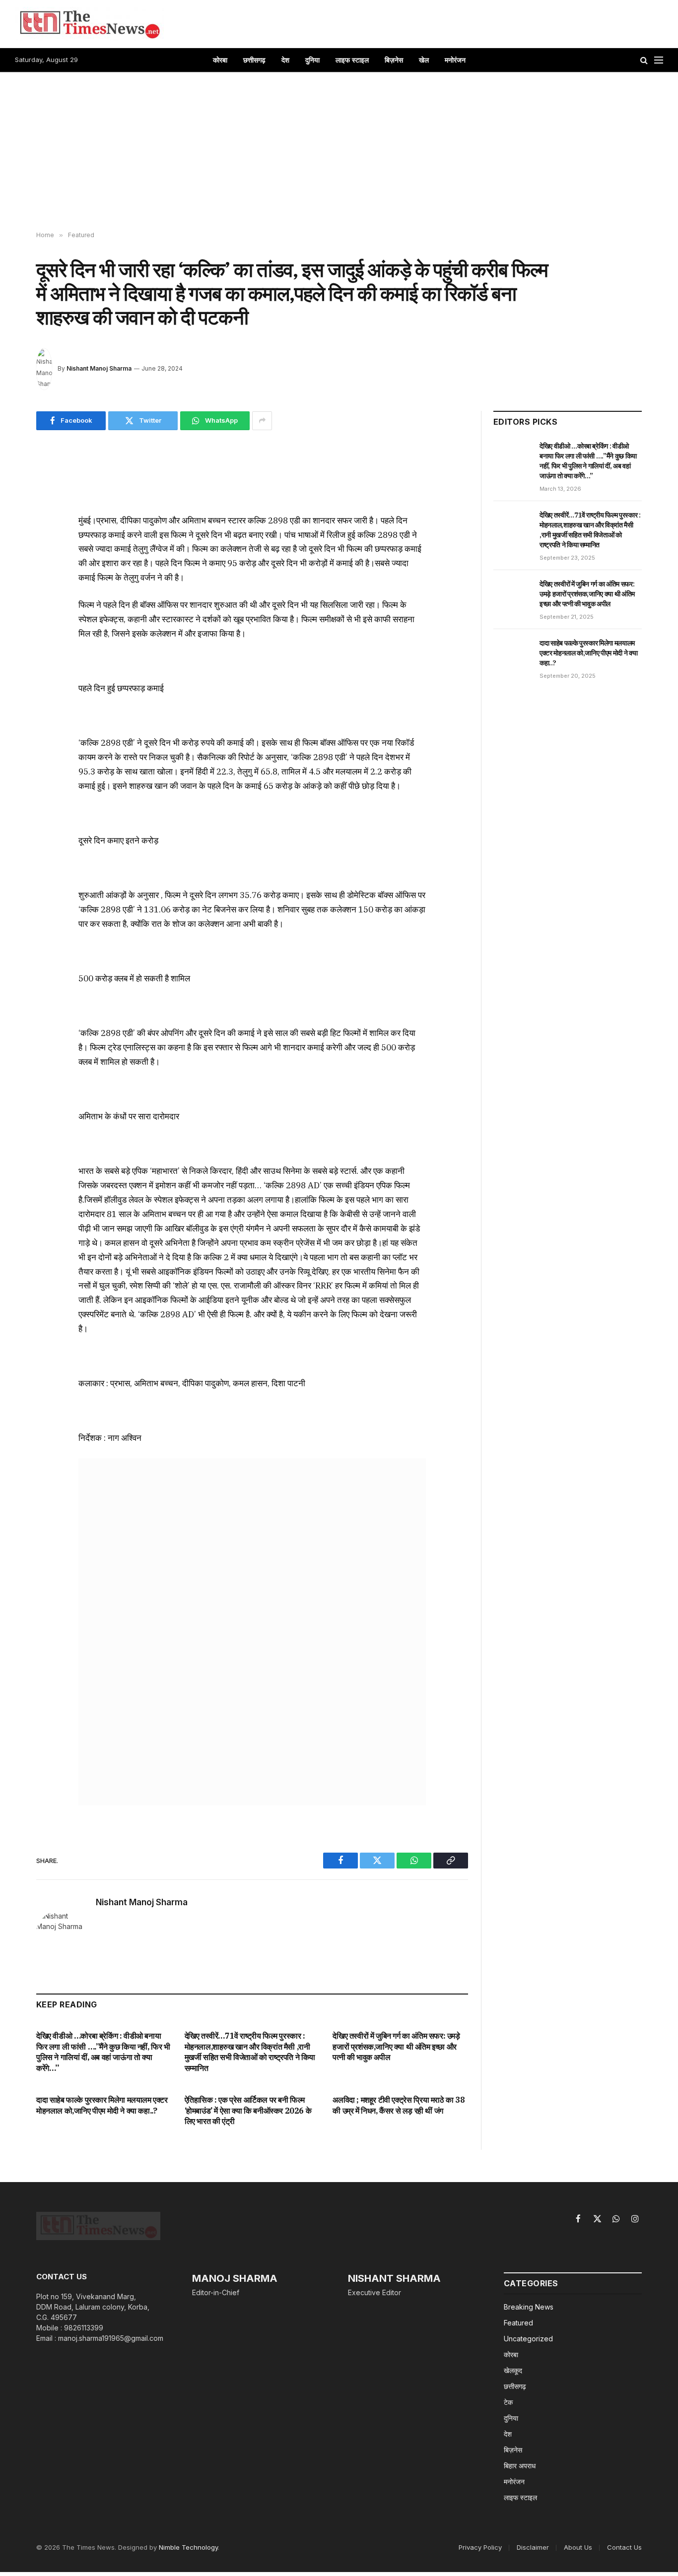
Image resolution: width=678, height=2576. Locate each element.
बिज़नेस (394, 60)
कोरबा (220, 60)
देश (285, 60)
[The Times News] (89, 24)
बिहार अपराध (520, 2466)
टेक (508, 2402)
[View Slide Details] (252, 1632)
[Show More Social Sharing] (262, 421)
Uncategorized (528, 2339)
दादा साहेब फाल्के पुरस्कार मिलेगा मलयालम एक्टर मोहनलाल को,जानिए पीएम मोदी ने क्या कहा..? (102, 2105)
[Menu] (659, 60)
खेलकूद (513, 2370)
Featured (518, 2323)
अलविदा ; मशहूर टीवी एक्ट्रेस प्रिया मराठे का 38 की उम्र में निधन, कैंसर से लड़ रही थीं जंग (399, 2105)
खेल (424, 60)
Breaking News (529, 2307)
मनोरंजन (455, 60)
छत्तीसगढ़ (254, 60)
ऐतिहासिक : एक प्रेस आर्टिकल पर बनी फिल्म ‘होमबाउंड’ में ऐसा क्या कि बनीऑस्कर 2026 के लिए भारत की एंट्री (248, 2111)
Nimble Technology (188, 2547)
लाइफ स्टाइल (352, 60)
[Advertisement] (339, 152)
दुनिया (312, 60)
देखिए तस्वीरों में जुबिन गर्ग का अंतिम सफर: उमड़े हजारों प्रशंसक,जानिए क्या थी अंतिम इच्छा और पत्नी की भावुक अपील (396, 2047)
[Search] (644, 60)
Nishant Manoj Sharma (99, 368)
